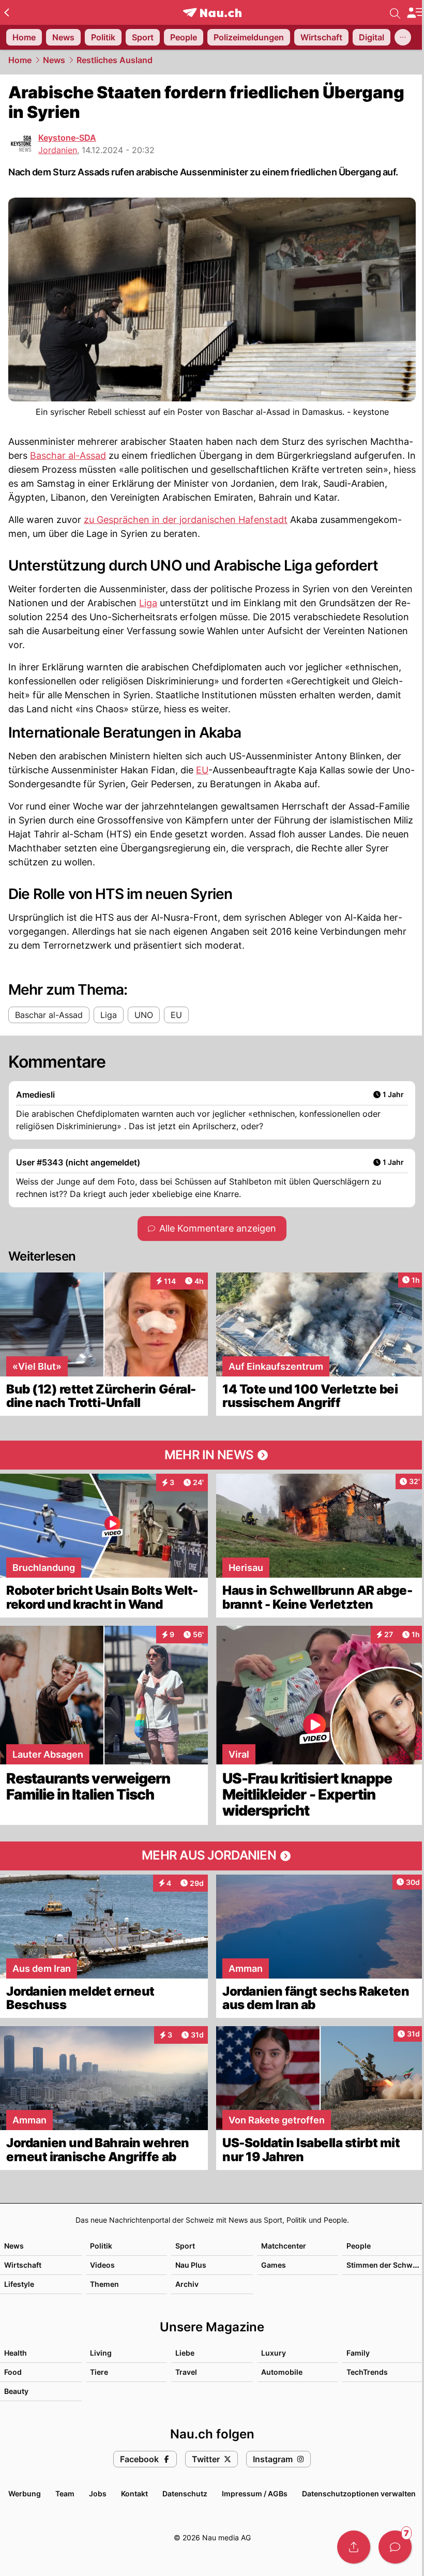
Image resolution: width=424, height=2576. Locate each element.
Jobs (98, 2493)
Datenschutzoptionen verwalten (359, 2493)
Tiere (99, 2372)
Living (101, 2353)
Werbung (25, 2493)
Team (65, 2493)
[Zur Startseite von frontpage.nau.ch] (212, 13)
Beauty (16, 2391)
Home (20, 60)
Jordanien (58, 150)
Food (13, 2372)
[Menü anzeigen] (415, 13)
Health (16, 2353)
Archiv (187, 2284)
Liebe (185, 2353)
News (54, 60)
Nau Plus (191, 2265)
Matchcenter (284, 2246)
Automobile (282, 2372)
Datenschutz (185, 2493)
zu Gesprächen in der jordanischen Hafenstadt (186, 520)
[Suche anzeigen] (395, 12)
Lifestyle (19, 2284)
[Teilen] (354, 2547)
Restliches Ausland (115, 60)
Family (358, 2353)
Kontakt (134, 2493)
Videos (102, 2265)
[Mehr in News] (212, 1455)
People (359, 2246)
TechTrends (367, 2372)
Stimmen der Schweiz (385, 2265)
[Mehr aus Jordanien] (212, 1856)
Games (274, 2265)
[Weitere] (403, 37)
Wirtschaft (23, 2265)
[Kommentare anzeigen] (395, 2547)
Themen (104, 2284)
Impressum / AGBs (255, 2493)
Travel (186, 2372)
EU (202, 770)
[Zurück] (6, 12)
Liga (148, 603)
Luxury (274, 2353)
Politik (101, 2246)
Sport (185, 2246)
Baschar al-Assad (68, 455)
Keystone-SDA (67, 138)
